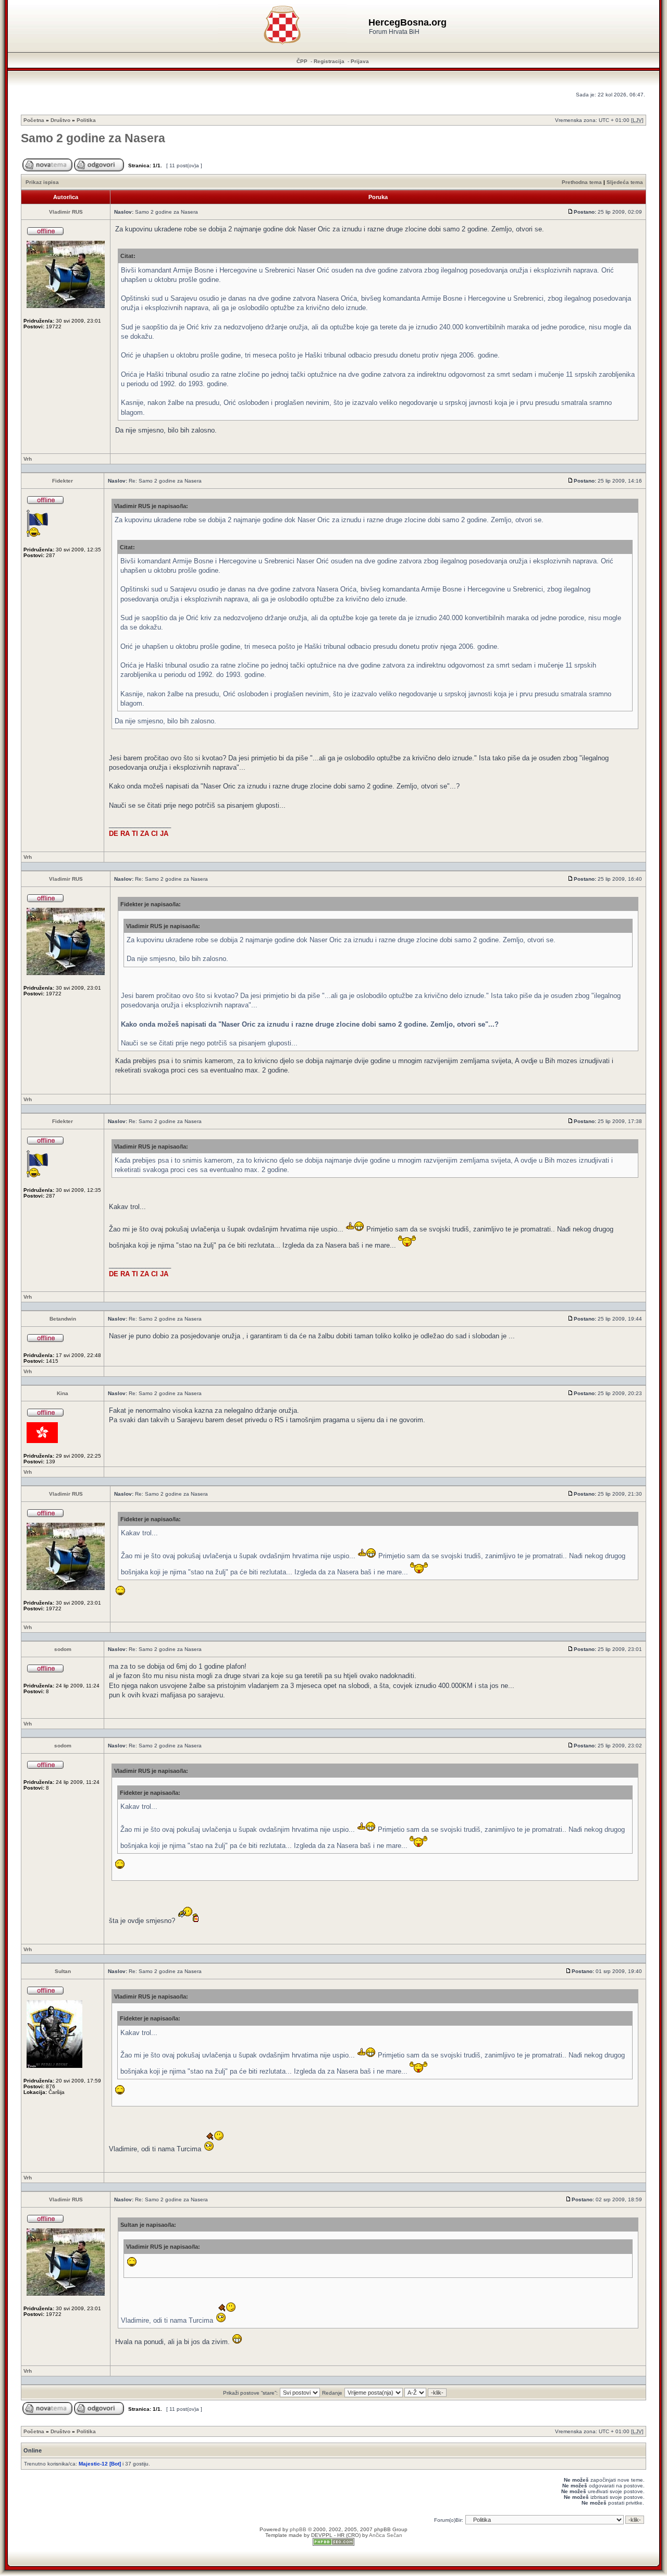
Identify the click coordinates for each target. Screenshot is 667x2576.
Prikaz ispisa (42, 182)
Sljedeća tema (625, 182)
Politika (86, 120)
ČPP (302, 61)
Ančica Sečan (386, 2535)
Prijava (360, 61)
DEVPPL (322, 2535)
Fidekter (63, 481)
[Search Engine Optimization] (333, 2544)
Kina (63, 1393)
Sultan (63, 1971)
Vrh (28, 459)
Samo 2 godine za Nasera (93, 138)
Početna (34, 120)
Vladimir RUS (66, 212)
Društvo (60, 120)
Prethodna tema (582, 182)
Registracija (329, 61)
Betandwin (63, 1319)
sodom (63, 1649)
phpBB (298, 2529)
